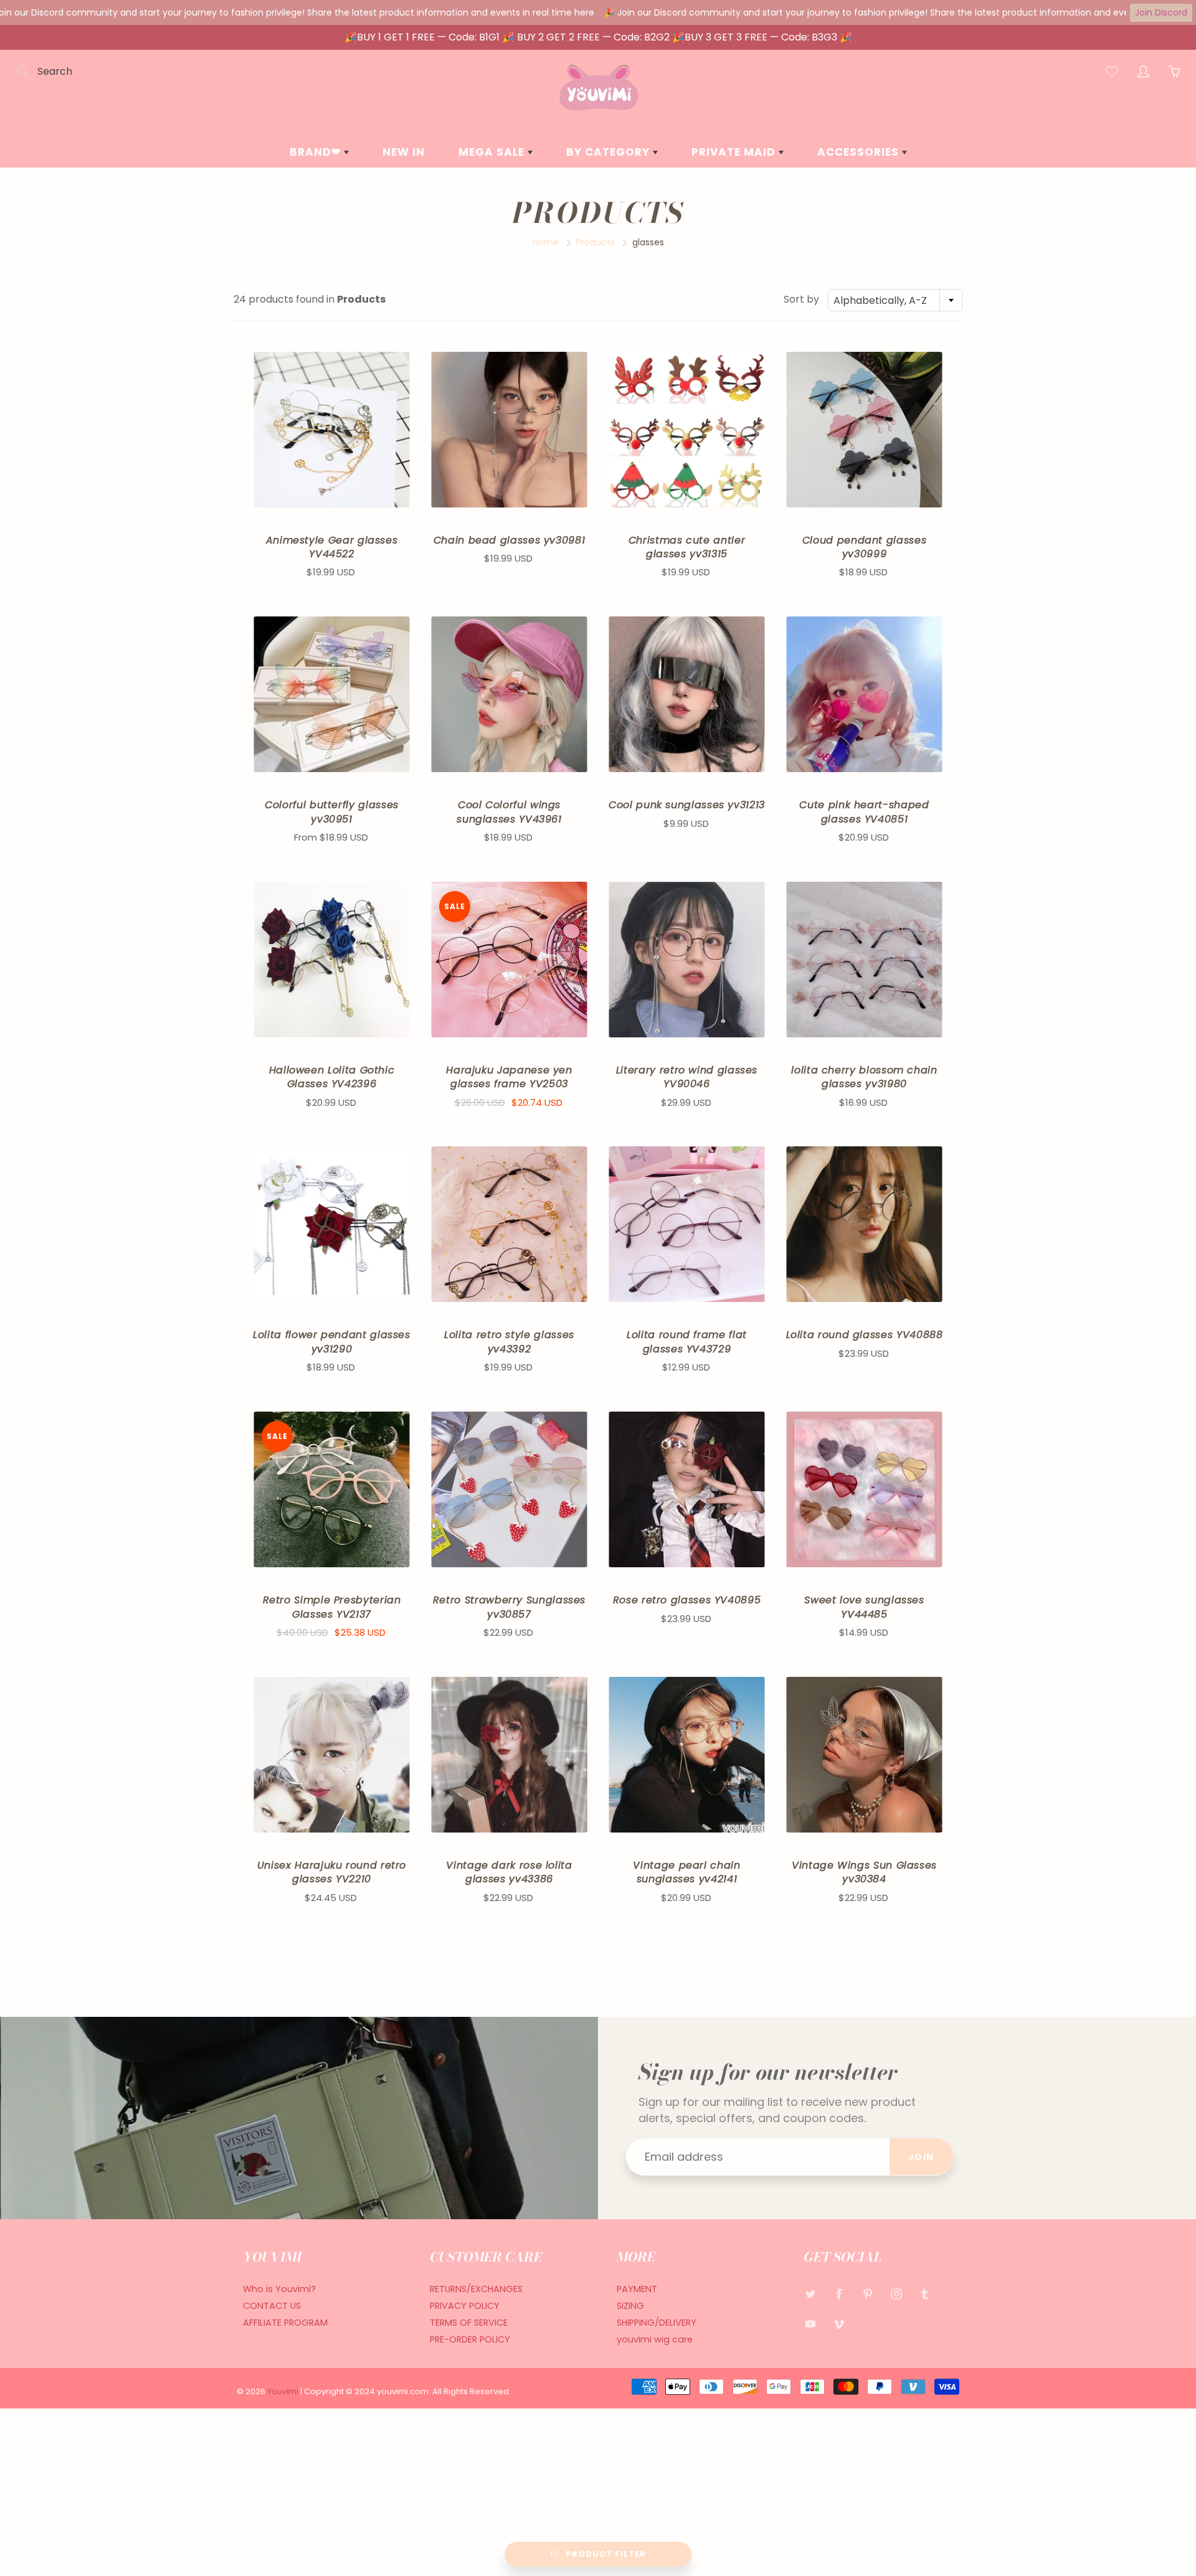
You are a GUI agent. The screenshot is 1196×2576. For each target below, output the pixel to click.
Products (596, 242)
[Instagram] (896, 2294)
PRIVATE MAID (735, 152)
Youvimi (284, 2391)
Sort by (801, 300)
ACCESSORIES (860, 152)
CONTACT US (272, 2306)
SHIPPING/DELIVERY (657, 2323)
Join (921, 2157)
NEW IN (404, 152)
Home (546, 242)
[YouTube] (810, 2324)
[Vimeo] (839, 2324)
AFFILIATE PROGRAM (285, 2323)
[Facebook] (839, 2294)
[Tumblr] (925, 2294)
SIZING (630, 2306)
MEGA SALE (493, 152)
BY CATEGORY (610, 152)
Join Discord (1161, 12)
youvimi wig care (655, 2339)
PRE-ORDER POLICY (470, 2339)
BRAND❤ (317, 152)
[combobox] (895, 300)
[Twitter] (810, 2294)
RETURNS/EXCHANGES (476, 2289)
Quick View (332, 429)
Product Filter (606, 2554)
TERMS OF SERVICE (469, 2323)
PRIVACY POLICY (465, 2306)
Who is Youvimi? (279, 2289)
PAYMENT (637, 2289)
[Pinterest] (867, 2294)
